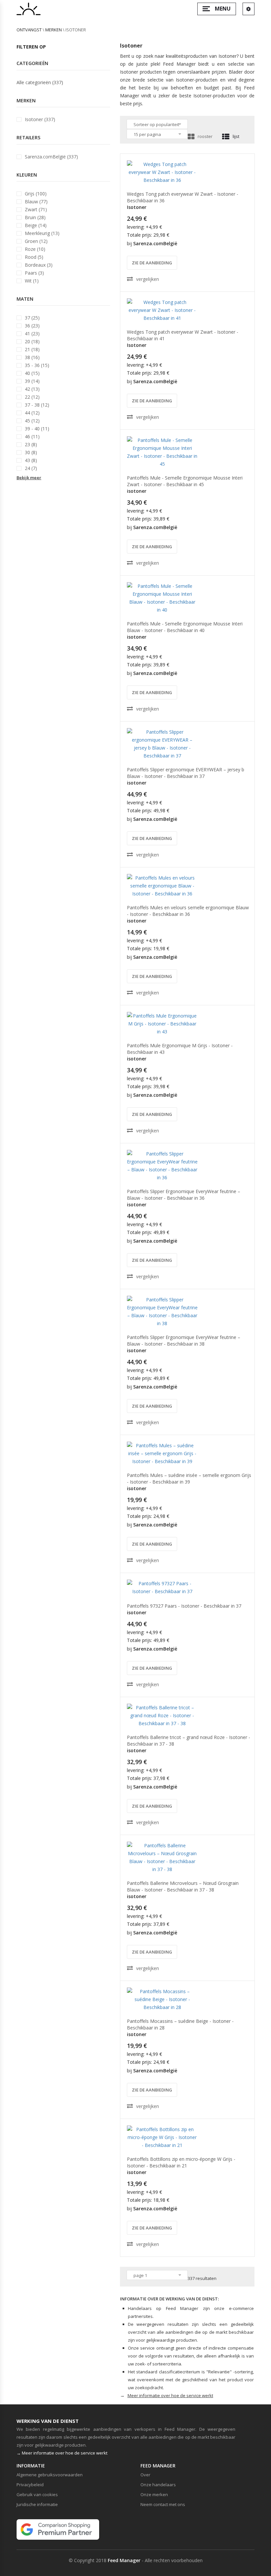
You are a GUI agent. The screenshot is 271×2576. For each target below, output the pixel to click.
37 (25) (32, 318)
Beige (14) (36, 225)
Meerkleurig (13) (42, 233)
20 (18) (32, 341)
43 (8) (31, 460)
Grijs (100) (36, 194)
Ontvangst (29, 30)
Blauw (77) (36, 201)
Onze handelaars (158, 2485)
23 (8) (31, 444)
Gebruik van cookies (37, 2494)
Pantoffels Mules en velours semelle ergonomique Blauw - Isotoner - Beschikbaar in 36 (188, 911)
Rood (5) (34, 257)
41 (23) (32, 334)
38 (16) (32, 357)
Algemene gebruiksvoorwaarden (50, 2475)
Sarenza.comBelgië (155, 243)
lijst (236, 136)
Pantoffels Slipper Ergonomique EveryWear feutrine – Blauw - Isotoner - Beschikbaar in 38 (184, 1340)
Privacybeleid (30, 2485)
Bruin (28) (35, 217)
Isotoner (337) (40, 119)
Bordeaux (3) (39, 265)
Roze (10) (35, 249)
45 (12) (32, 421)
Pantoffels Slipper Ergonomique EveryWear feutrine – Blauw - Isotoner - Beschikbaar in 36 (184, 1195)
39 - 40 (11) (37, 429)
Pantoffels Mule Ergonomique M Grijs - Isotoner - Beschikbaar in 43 (180, 1049)
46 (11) (32, 436)
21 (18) (32, 349)
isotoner (137, 491)
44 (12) (32, 413)
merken (54, 30)
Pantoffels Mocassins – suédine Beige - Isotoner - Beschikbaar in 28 (180, 2024)
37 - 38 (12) (37, 405)
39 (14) (32, 381)
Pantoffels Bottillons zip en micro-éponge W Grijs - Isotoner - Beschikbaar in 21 (181, 2162)
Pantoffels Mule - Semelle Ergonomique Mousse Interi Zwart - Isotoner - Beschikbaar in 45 (185, 481)
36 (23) (32, 326)
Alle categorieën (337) (40, 82)
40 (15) (32, 373)
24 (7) (31, 468)
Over (145, 2475)
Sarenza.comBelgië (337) (51, 157)
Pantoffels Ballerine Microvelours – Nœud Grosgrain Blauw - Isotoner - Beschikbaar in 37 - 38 (183, 1886)
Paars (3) (34, 273)
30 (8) (31, 452)
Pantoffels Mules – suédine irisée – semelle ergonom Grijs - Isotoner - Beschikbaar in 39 (189, 1478)
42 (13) (32, 389)
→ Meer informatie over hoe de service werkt (62, 2453)
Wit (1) (32, 281)
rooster (205, 136)
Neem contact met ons (163, 2504)
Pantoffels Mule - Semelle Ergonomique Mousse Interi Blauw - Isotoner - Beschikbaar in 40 (185, 627)
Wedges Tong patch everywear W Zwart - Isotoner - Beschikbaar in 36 (183, 197)
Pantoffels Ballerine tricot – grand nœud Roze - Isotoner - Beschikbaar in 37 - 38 (189, 1740)
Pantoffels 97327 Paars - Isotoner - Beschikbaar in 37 (184, 1606)
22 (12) (32, 397)
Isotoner (137, 207)
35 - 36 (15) (37, 365)
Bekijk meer (29, 478)
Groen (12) (36, 241)
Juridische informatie (37, 2504)
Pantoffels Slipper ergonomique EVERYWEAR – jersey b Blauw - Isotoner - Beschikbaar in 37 (186, 773)
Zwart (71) (36, 209)
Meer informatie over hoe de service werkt (170, 2395)
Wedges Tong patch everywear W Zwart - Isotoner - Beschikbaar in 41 (183, 335)
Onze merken (154, 2494)
